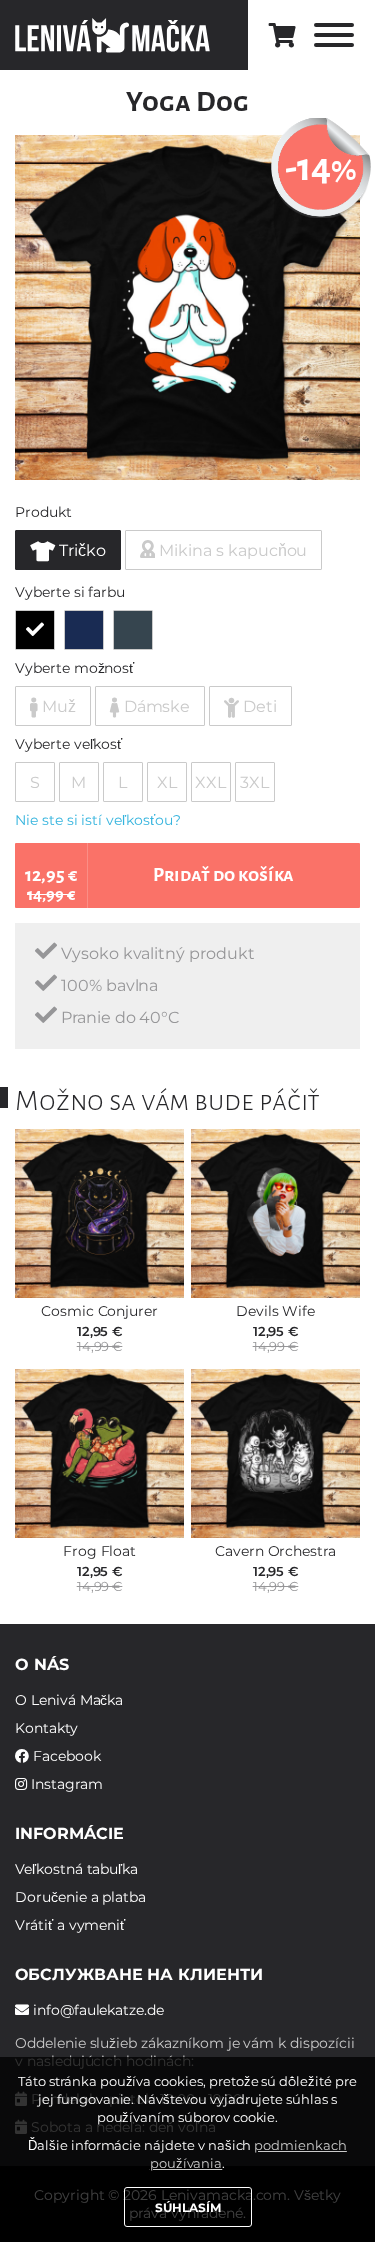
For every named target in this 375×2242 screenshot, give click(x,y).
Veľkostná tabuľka (76, 1869)
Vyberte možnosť (74, 668)
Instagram (65, 1784)
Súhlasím (188, 2207)
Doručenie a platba (80, 1897)
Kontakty (46, 1728)
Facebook (65, 1756)
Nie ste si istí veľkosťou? (98, 820)
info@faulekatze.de (96, 2010)
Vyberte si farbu (70, 592)
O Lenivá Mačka (69, 1700)
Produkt (43, 512)
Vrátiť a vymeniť (70, 1925)
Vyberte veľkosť (68, 744)
